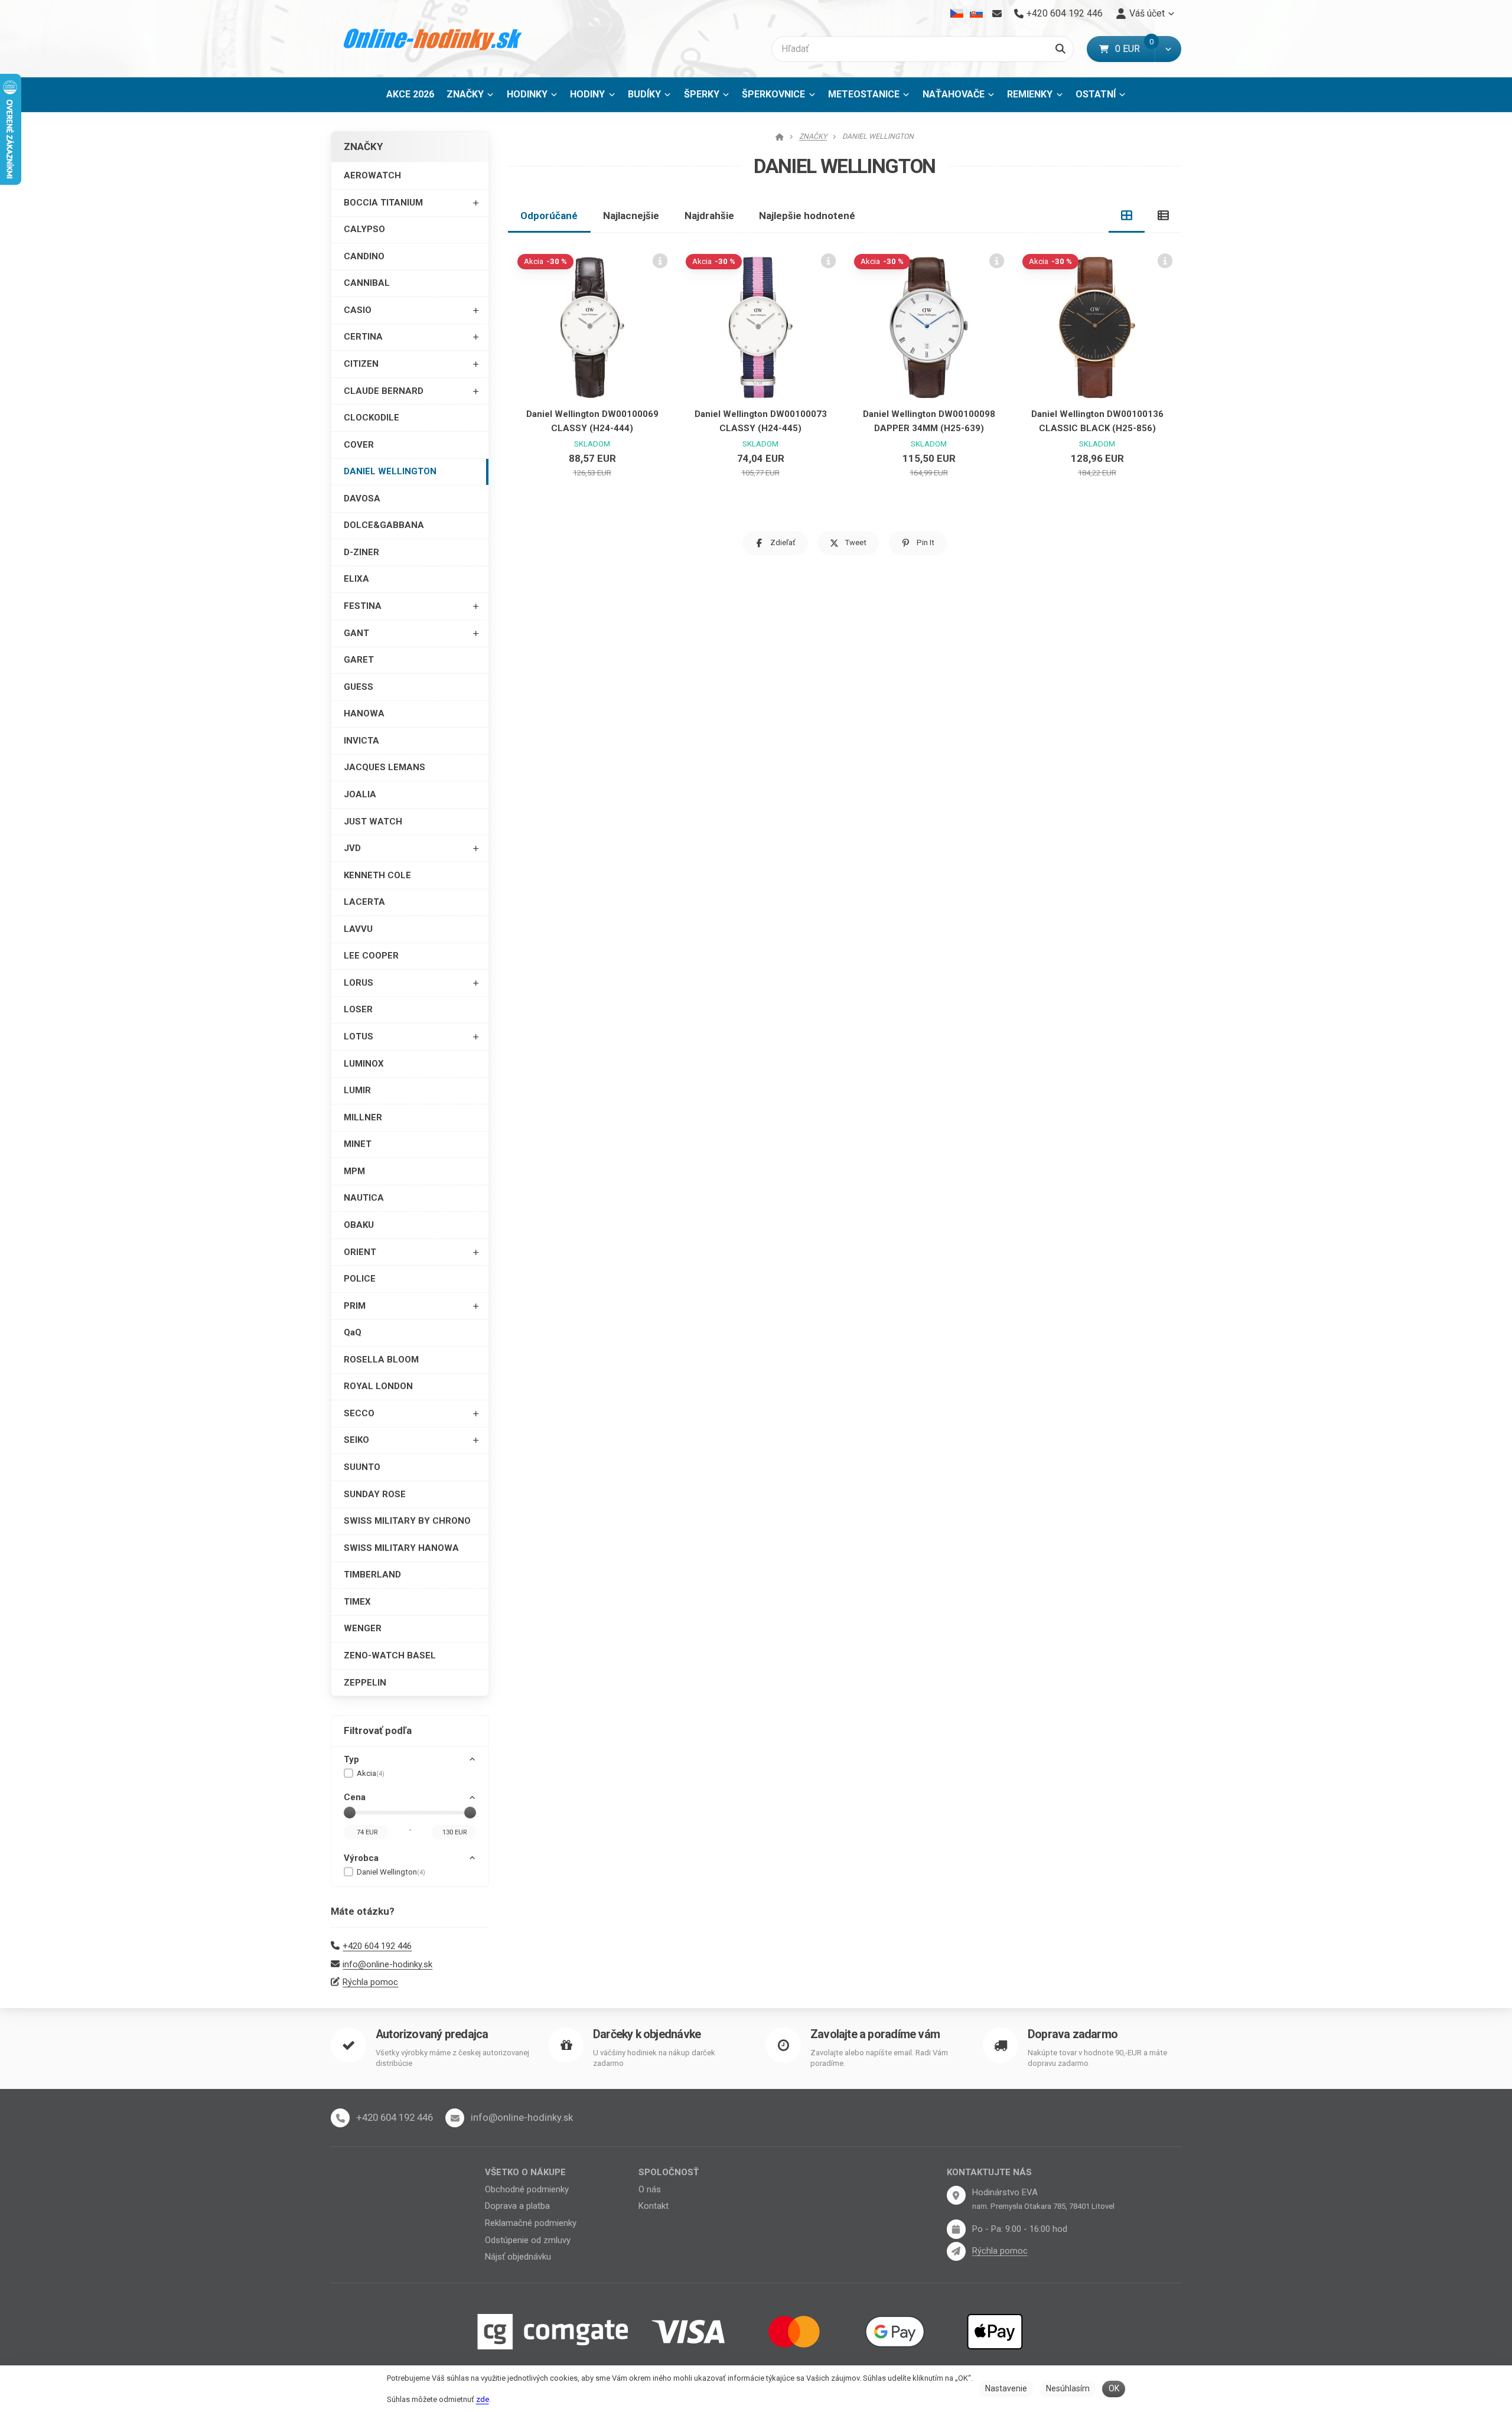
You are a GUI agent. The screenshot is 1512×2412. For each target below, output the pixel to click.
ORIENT (360, 1252)
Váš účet (1147, 13)
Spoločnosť (669, 2172)
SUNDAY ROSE (375, 1494)
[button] (1168, 49)
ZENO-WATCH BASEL (390, 1655)
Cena (355, 1797)
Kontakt (654, 2206)
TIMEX (357, 1602)
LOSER (358, 1009)
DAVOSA (362, 498)
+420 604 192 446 (377, 1946)
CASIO (358, 310)
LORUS (359, 983)
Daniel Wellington (391, 1872)
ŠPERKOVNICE (773, 94)
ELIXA (356, 579)
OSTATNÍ (1096, 94)
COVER (359, 445)
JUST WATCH (373, 822)
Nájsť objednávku (518, 2257)
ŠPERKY (702, 94)
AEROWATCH (372, 175)
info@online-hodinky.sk (387, 1964)
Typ (351, 1759)
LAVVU (358, 929)
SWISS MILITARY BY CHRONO (407, 1521)
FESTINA (363, 606)
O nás (650, 2189)
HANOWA (364, 713)
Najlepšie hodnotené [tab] (807, 216)
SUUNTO (362, 1467)
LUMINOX (364, 1064)
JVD (352, 848)
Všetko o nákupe (525, 2172)
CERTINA (363, 337)
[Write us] (956, 2251)
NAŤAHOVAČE (954, 94)
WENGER (363, 1628)
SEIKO (356, 1440)
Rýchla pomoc (370, 1982)
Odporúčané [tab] (549, 216)
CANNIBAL (367, 283)
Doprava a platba (517, 2206)
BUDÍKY (644, 94)
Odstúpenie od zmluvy (528, 2240)
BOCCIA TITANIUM (383, 203)
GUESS (359, 687)
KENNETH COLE (377, 875)
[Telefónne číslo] (340, 2118)
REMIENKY (1030, 94)
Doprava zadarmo (1073, 2034)
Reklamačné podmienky (531, 2223)
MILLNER (363, 1117)
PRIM (355, 1306)
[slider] (350, 1813)
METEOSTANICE (864, 94)
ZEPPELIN (365, 1683)
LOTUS (359, 1036)
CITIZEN (361, 364)
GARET (359, 660)
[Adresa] (956, 2195)
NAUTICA (364, 1198)
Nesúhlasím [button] (1068, 2388)
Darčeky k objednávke (647, 2034)
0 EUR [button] (1135, 49)
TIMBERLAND (372, 1575)
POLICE (360, 1279)
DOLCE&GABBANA (384, 525)
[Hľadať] (1060, 49)
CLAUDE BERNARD (384, 391)
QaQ (353, 1332)
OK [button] (1114, 2388)
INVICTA (361, 741)
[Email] (997, 14)
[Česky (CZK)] (957, 14)
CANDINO (364, 256)
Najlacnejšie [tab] (631, 216)
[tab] (1127, 216)
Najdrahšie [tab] (709, 216)
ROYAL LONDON (378, 1386)
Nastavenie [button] (1006, 2388)
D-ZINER (361, 552)
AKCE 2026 (410, 94)
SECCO (359, 1413)
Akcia (371, 1773)
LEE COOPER (371, 956)
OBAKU (359, 1225)
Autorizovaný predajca (432, 2034)
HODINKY (527, 94)
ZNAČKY (465, 94)
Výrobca (361, 1858)
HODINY (587, 94)
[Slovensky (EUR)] (976, 14)
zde (483, 2399)
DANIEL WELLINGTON (390, 471)
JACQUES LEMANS (384, 767)
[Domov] (433, 39)
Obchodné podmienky (527, 2189)
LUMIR (357, 1090)
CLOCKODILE (372, 418)
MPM (354, 1171)
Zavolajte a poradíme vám (875, 2034)
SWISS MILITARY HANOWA (401, 1548)
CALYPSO (364, 229)
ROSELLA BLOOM (381, 1360)
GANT (356, 633)
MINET (358, 1144)
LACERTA (364, 902)
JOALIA (360, 794)
